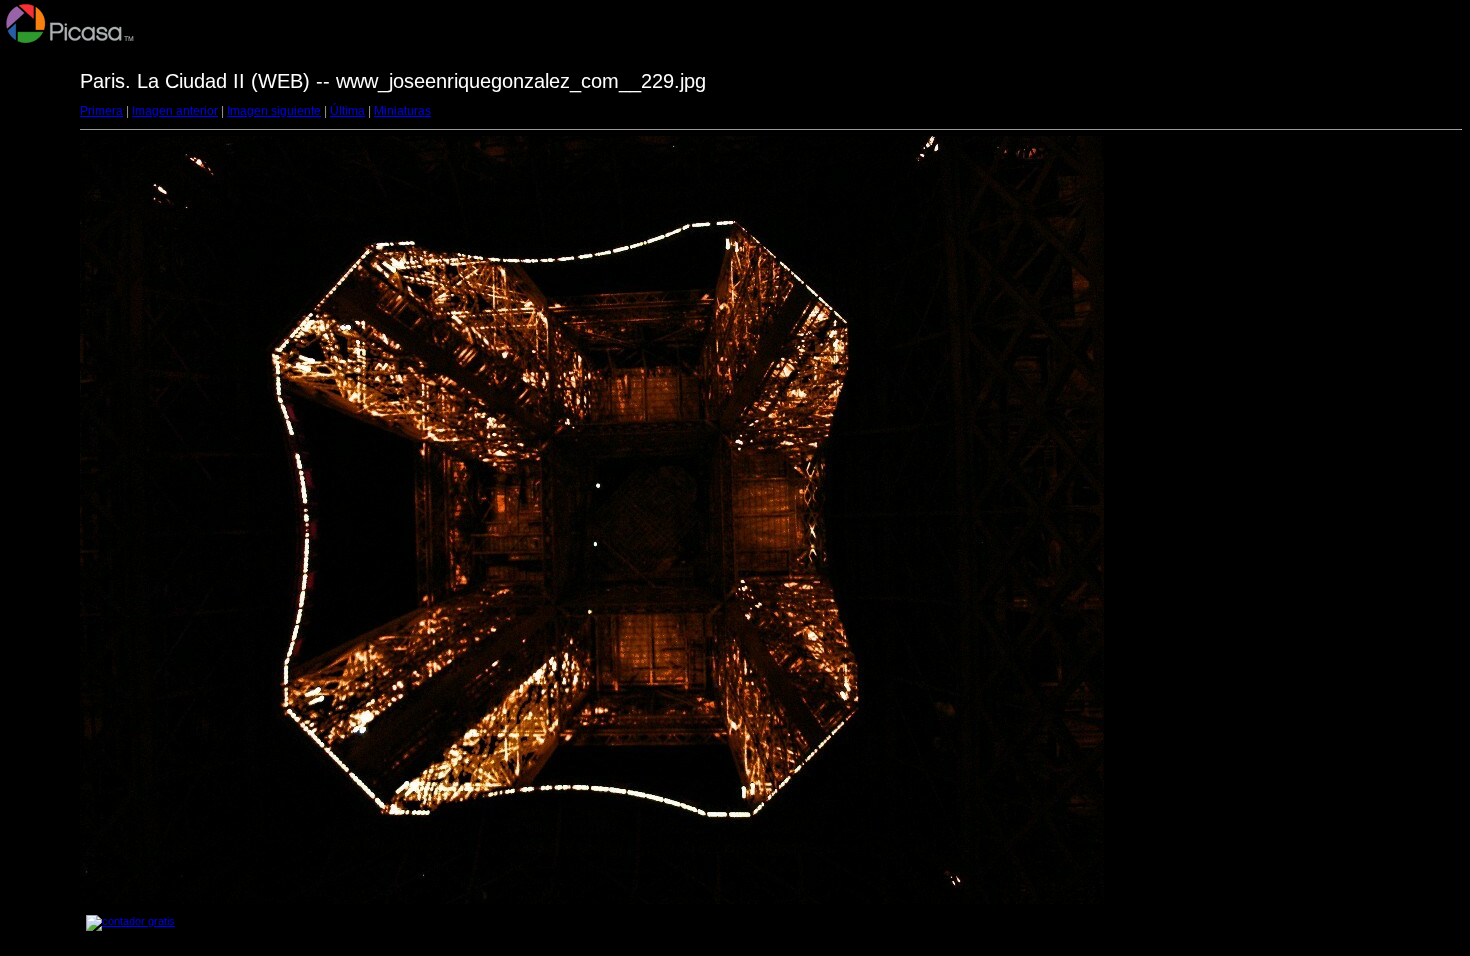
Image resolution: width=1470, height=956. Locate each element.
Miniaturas (402, 111)
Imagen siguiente (274, 111)
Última (347, 111)
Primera (101, 111)
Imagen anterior (175, 111)
